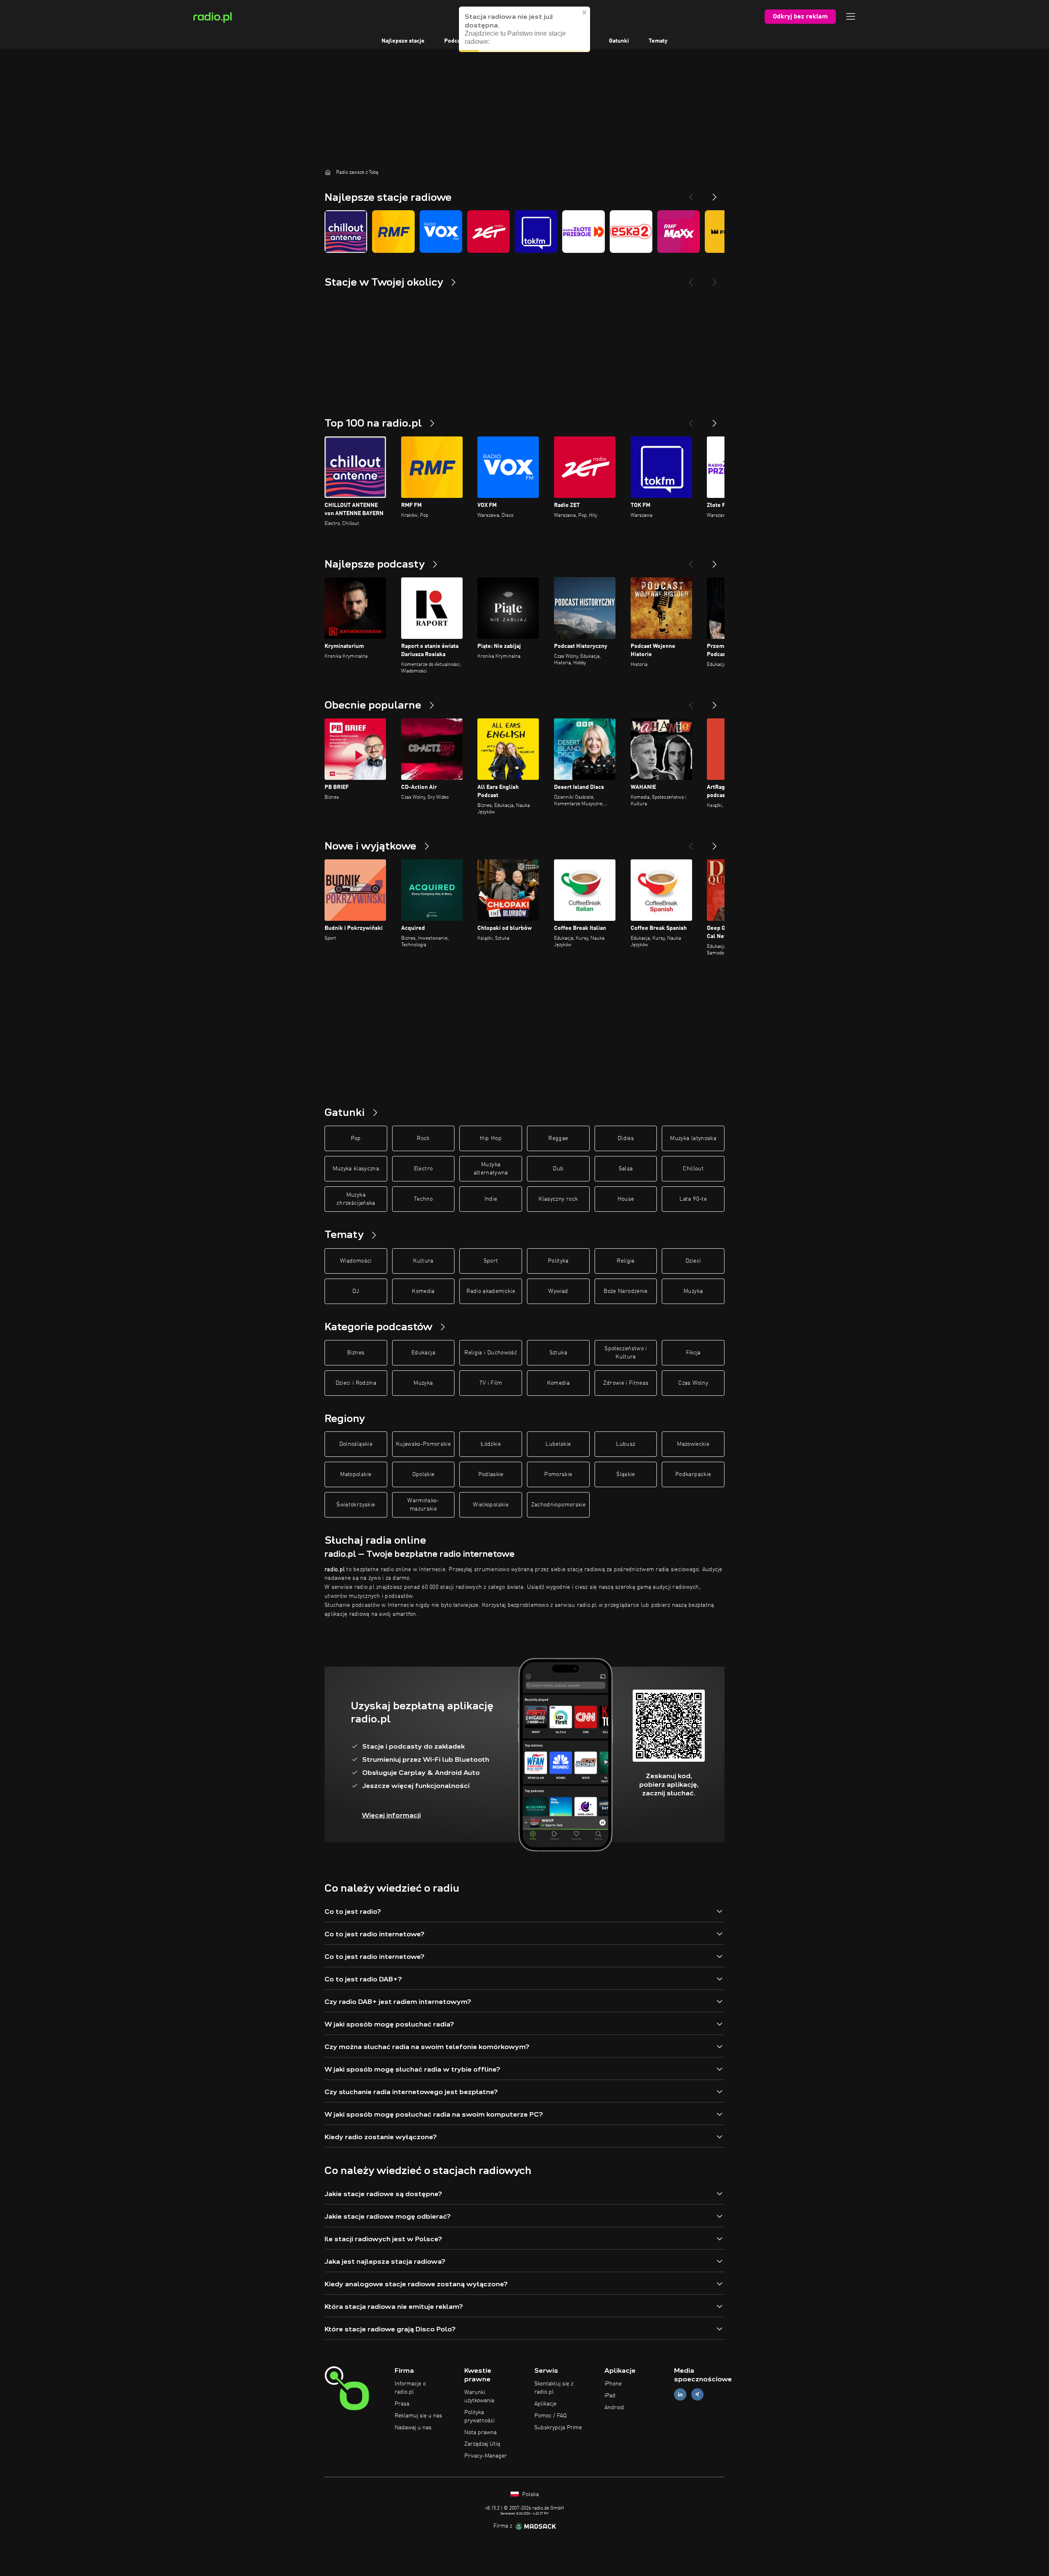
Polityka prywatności (479, 2417)
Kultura (423, 1261)
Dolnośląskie (356, 1444)
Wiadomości (356, 1261)
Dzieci (693, 1261)
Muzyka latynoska (693, 1138)
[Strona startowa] (328, 172)
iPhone (613, 2384)
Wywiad (558, 1291)
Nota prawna (480, 2433)
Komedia (423, 1291)
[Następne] (715, 420)
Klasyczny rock (558, 1199)
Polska (530, 2494)
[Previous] (691, 194)
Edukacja (423, 1353)
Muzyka (693, 1291)
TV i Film (491, 1383)
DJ (356, 1291)
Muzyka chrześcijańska (356, 1199)
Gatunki (619, 41)
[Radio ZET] (488, 232)
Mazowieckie (693, 1444)
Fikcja (693, 1353)
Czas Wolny (693, 1383)
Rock (423, 1138)
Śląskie (626, 1474)
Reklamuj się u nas (418, 2416)
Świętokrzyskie (356, 1505)
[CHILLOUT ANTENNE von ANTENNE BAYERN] (346, 232)
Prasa (402, 2404)
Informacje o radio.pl (410, 2388)
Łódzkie (490, 1444)
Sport (491, 1261)
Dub (558, 1169)
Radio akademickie (491, 1291)
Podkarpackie (693, 1474)
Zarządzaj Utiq (482, 2444)
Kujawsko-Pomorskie (423, 1444)
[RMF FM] (393, 232)
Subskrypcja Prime (558, 2428)
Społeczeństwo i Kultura (626, 1353)
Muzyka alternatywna (491, 1169)
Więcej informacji (391, 1815)
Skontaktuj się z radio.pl (554, 2388)
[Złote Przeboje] (584, 232)
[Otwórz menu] (851, 16)
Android (614, 2408)
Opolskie (423, 1474)
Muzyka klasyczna (356, 1169)
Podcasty (456, 41)
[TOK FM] (536, 232)
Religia (626, 1261)
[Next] (715, 194)
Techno (423, 1199)
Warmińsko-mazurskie (423, 1505)
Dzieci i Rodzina (356, 1383)
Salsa (626, 1169)
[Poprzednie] (691, 420)
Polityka (558, 1261)
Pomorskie (558, 1474)
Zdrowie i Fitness (626, 1383)
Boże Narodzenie (626, 1291)
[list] (524, 232)
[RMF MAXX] (679, 232)
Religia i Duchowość (491, 1353)
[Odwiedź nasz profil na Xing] (697, 2395)
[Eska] (631, 232)
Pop (356, 1138)
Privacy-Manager (486, 2456)
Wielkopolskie (491, 1505)
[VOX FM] (441, 232)
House (626, 1199)
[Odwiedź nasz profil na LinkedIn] (680, 2395)
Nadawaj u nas (413, 2428)
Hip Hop (490, 1138)
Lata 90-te (693, 1199)
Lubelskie (558, 1444)
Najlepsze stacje (403, 41)
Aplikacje (545, 2404)
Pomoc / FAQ (551, 2416)
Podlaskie (491, 1474)
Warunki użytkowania (479, 2397)
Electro (423, 1169)
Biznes (356, 1353)
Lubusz (626, 1444)
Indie (491, 1199)
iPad (610, 2396)
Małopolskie (356, 1474)
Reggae (558, 1138)
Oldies (626, 1138)
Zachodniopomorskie (558, 1505)
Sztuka (558, 1353)
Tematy (658, 41)
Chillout (693, 1169)
